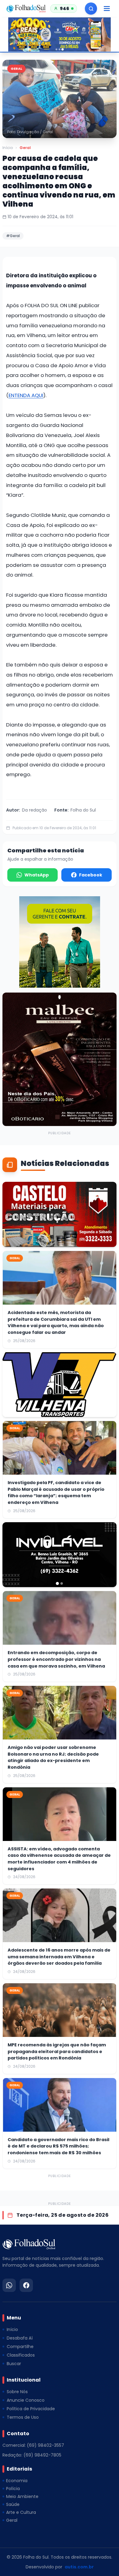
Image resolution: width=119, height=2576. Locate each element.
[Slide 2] (60, 49)
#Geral (13, 236)
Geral (25, 148)
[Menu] (107, 9)
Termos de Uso (23, 2417)
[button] (60, 99)
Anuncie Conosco (26, 2400)
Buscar (14, 2364)
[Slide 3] (63, 49)
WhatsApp (37, 875)
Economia (17, 2481)
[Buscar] (91, 9)
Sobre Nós (17, 2392)
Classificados (21, 2355)
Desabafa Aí (20, 2338)
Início (8, 148)
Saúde (13, 2504)
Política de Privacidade (31, 2409)
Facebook (91, 875)
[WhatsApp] (9, 2285)
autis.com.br (79, 2567)
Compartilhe (20, 2347)
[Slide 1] (56, 49)
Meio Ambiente (22, 2496)
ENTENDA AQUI (26, 395)
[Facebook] (26, 2285)
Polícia (13, 2489)
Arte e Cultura (21, 2512)
